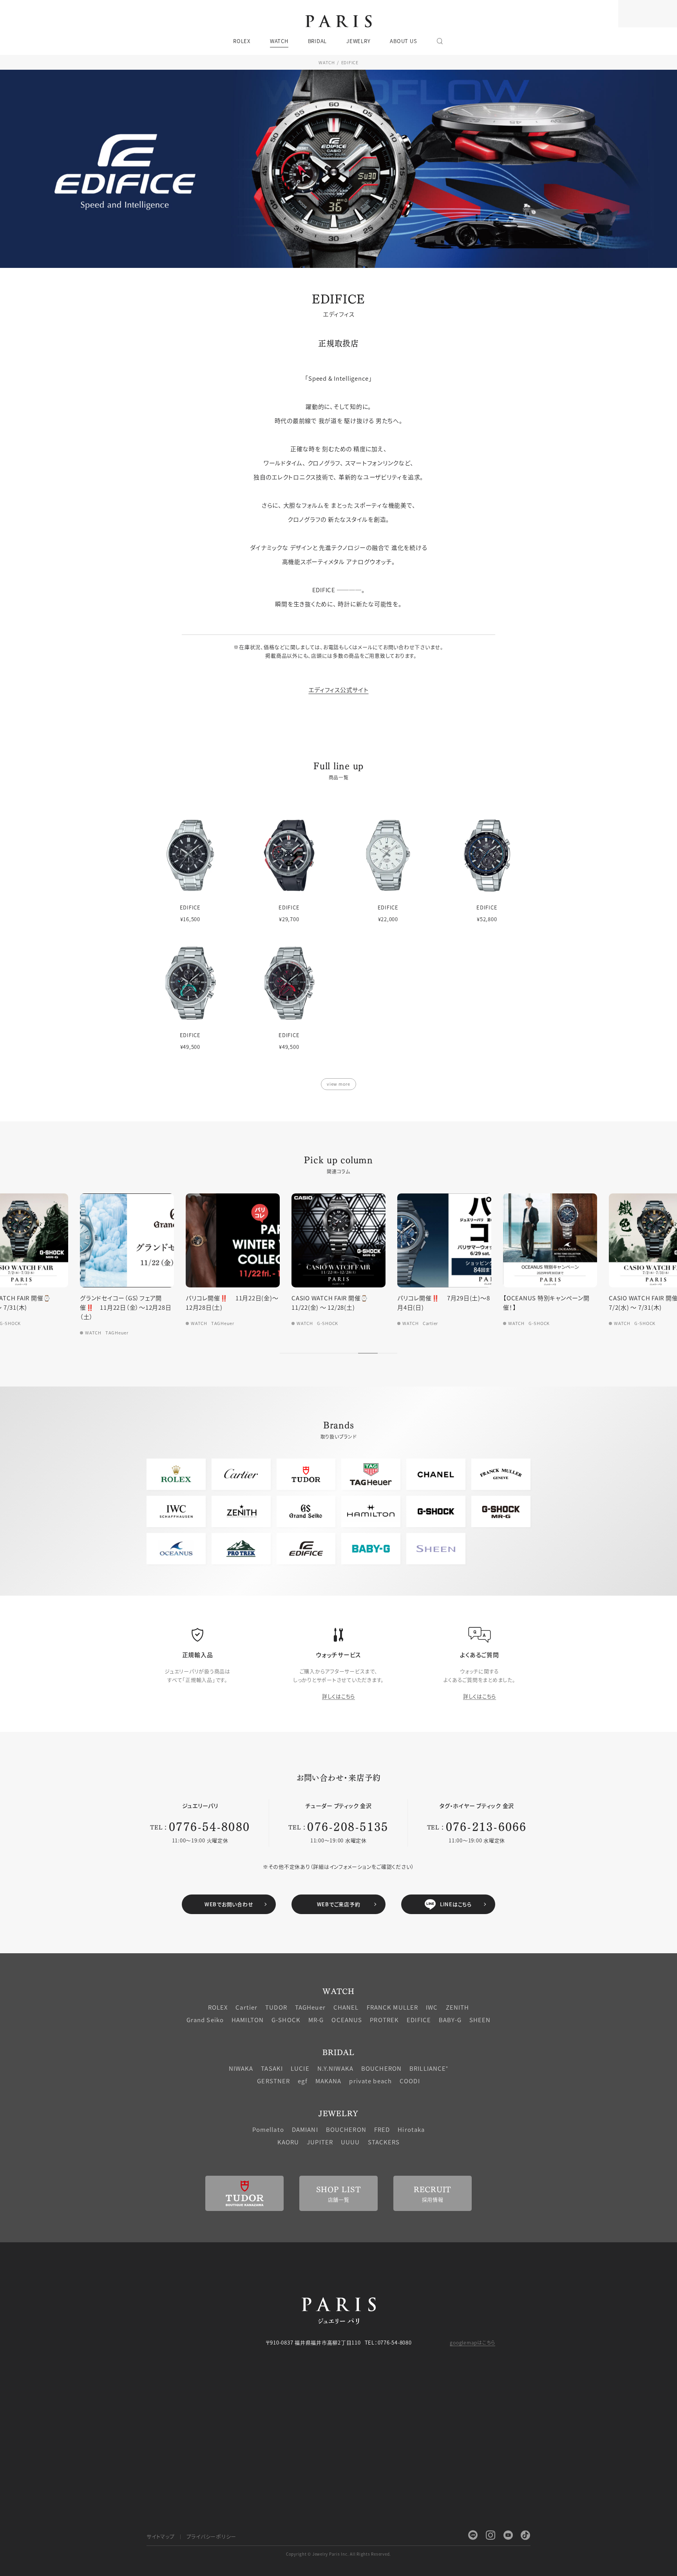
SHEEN (480, 2020)
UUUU (350, 2142)
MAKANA (329, 2081)
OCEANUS (347, 2020)
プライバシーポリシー (212, 2536)
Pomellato (268, 2129)
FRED (382, 2129)
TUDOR (276, 2007)
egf (302, 2081)
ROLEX (218, 2007)
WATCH (327, 62)
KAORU (288, 2142)
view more (338, 1084)
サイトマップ (161, 2536)
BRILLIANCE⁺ (429, 2068)
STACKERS (384, 2142)
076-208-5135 (348, 1826)
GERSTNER (273, 2081)
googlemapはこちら (472, 2342)
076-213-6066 (486, 1826)
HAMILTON (248, 2020)
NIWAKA (241, 2068)
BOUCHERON (381, 2068)
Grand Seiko (205, 2020)
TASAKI (272, 2068)
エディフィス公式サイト (338, 690)
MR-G (316, 2020)
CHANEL (346, 2007)
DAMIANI (305, 2129)
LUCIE (300, 2068)
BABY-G (450, 2020)
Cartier (246, 2007)
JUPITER (320, 2142)
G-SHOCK (286, 2020)
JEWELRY (338, 2113)
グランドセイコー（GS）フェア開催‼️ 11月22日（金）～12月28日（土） (94, 1307)
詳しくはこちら (338, 1696)
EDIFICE (419, 2020)
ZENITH (458, 2007)
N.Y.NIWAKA (335, 2068)
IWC (432, 2007)
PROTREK (384, 2020)
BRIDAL (338, 2052)
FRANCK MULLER (393, 2007)
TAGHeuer (310, 2007)
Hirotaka (411, 2129)
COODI (410, 2081)
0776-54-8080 (209, 1826)
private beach (370, 2081)
